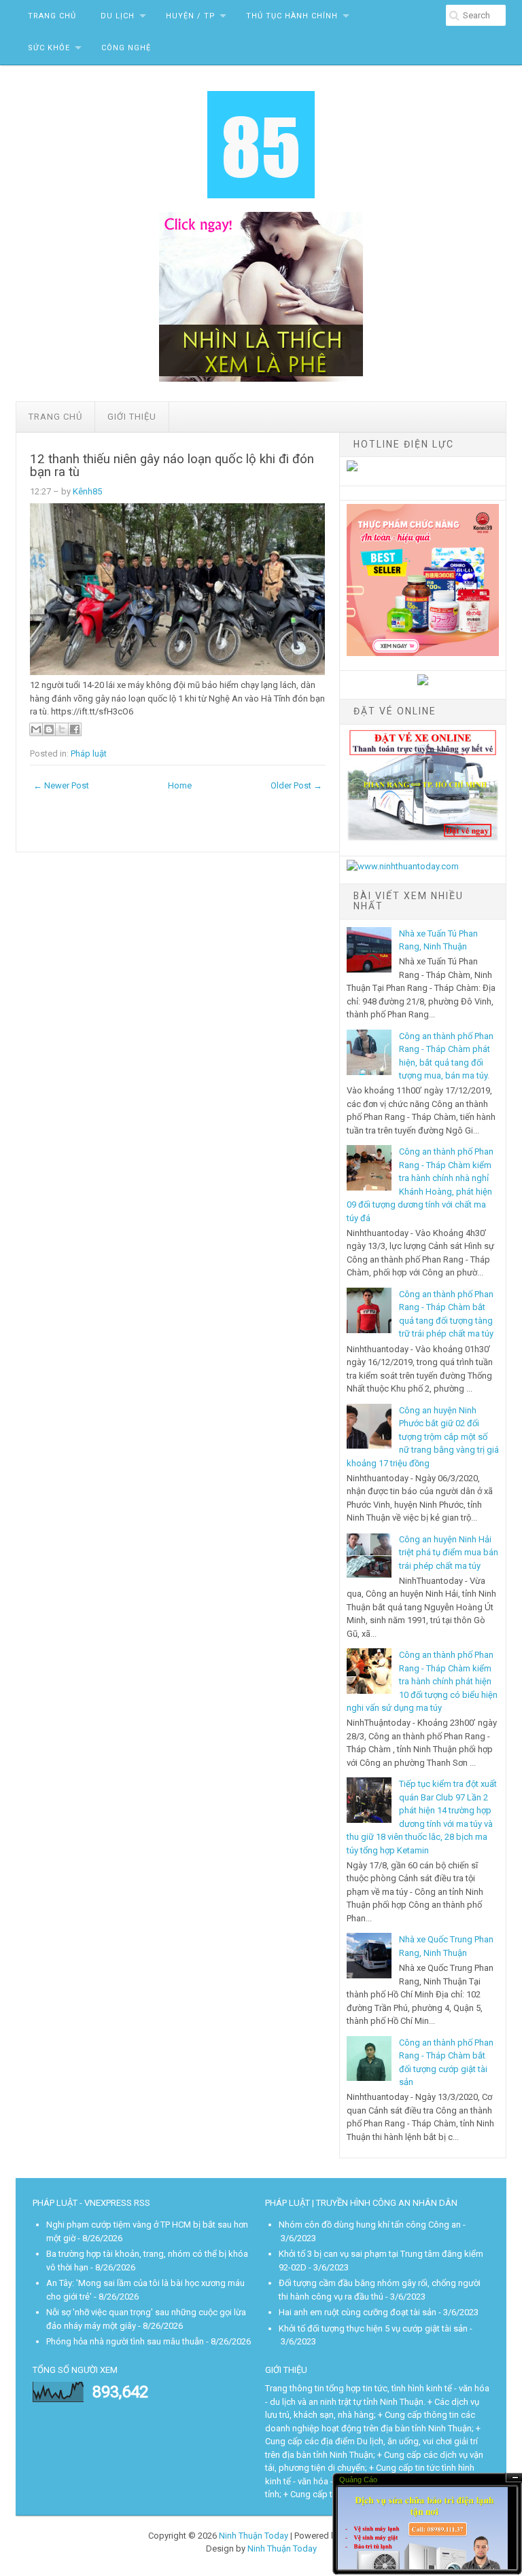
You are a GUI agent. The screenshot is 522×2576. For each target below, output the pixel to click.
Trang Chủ (52, 16)
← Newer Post (61, 785)
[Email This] (36, 729)
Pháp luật (89, 754)
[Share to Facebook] (75, 729)
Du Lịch (118, 16)
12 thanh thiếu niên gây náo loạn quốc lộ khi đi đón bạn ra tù (172, 466)
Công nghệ (126, 48)
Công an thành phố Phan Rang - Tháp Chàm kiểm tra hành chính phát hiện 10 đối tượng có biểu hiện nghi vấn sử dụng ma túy (422, 1681)
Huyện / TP (191, 16)
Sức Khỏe (49, 48)
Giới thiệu (132, 417)
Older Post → (296, 785)
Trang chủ (55, 417)
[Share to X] (62, 729)
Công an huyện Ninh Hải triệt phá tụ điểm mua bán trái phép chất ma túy (449, 1553)
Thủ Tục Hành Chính (292, 16)
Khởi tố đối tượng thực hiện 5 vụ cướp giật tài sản (373, 2328)
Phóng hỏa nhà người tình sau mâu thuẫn (125, 2341)
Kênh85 (87, 491)
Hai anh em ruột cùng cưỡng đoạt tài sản (358, 2312)
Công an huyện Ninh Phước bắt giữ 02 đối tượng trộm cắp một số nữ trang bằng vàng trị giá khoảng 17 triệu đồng (423, 1437)
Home (180, 785)
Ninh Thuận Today (254, 2536)
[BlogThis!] (49, 729)
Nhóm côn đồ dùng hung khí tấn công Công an (370, 2225)
